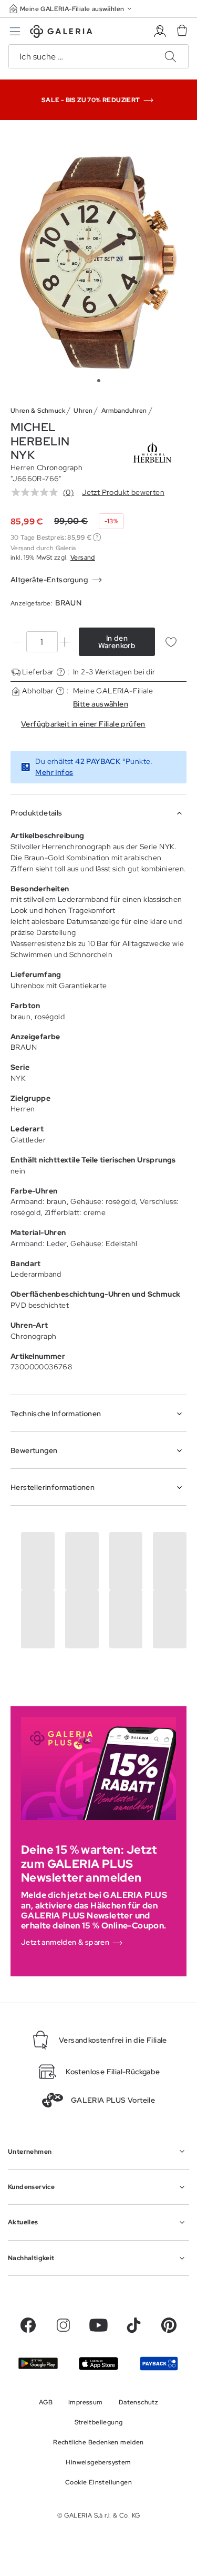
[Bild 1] (99, 381)
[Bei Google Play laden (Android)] (38, 2363)
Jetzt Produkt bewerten (123, 492)
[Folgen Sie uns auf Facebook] (28, 2325)
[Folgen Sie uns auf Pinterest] (169, 2325)
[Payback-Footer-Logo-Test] (159, 2363)
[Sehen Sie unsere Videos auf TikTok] (134, 2325)
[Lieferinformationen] (61, 672)
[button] (71, 9)
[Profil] (160, 31)
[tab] (98, 262)
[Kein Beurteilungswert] (37, 492)
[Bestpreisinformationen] (97, 537)
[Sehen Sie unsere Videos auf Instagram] (63, 2325)
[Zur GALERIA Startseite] (61, 33)
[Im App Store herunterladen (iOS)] (98, 2364)
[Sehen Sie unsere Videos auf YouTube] (98, 2325)
